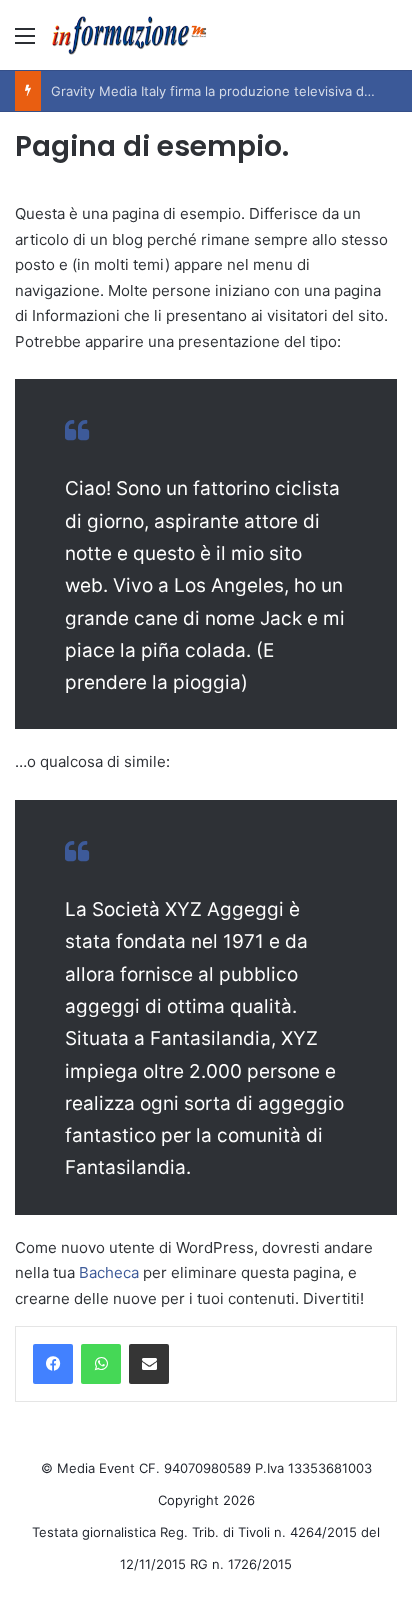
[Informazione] (130, 35)
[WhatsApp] (101, 1364)
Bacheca (109, 1272)
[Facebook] (53, 1364)
